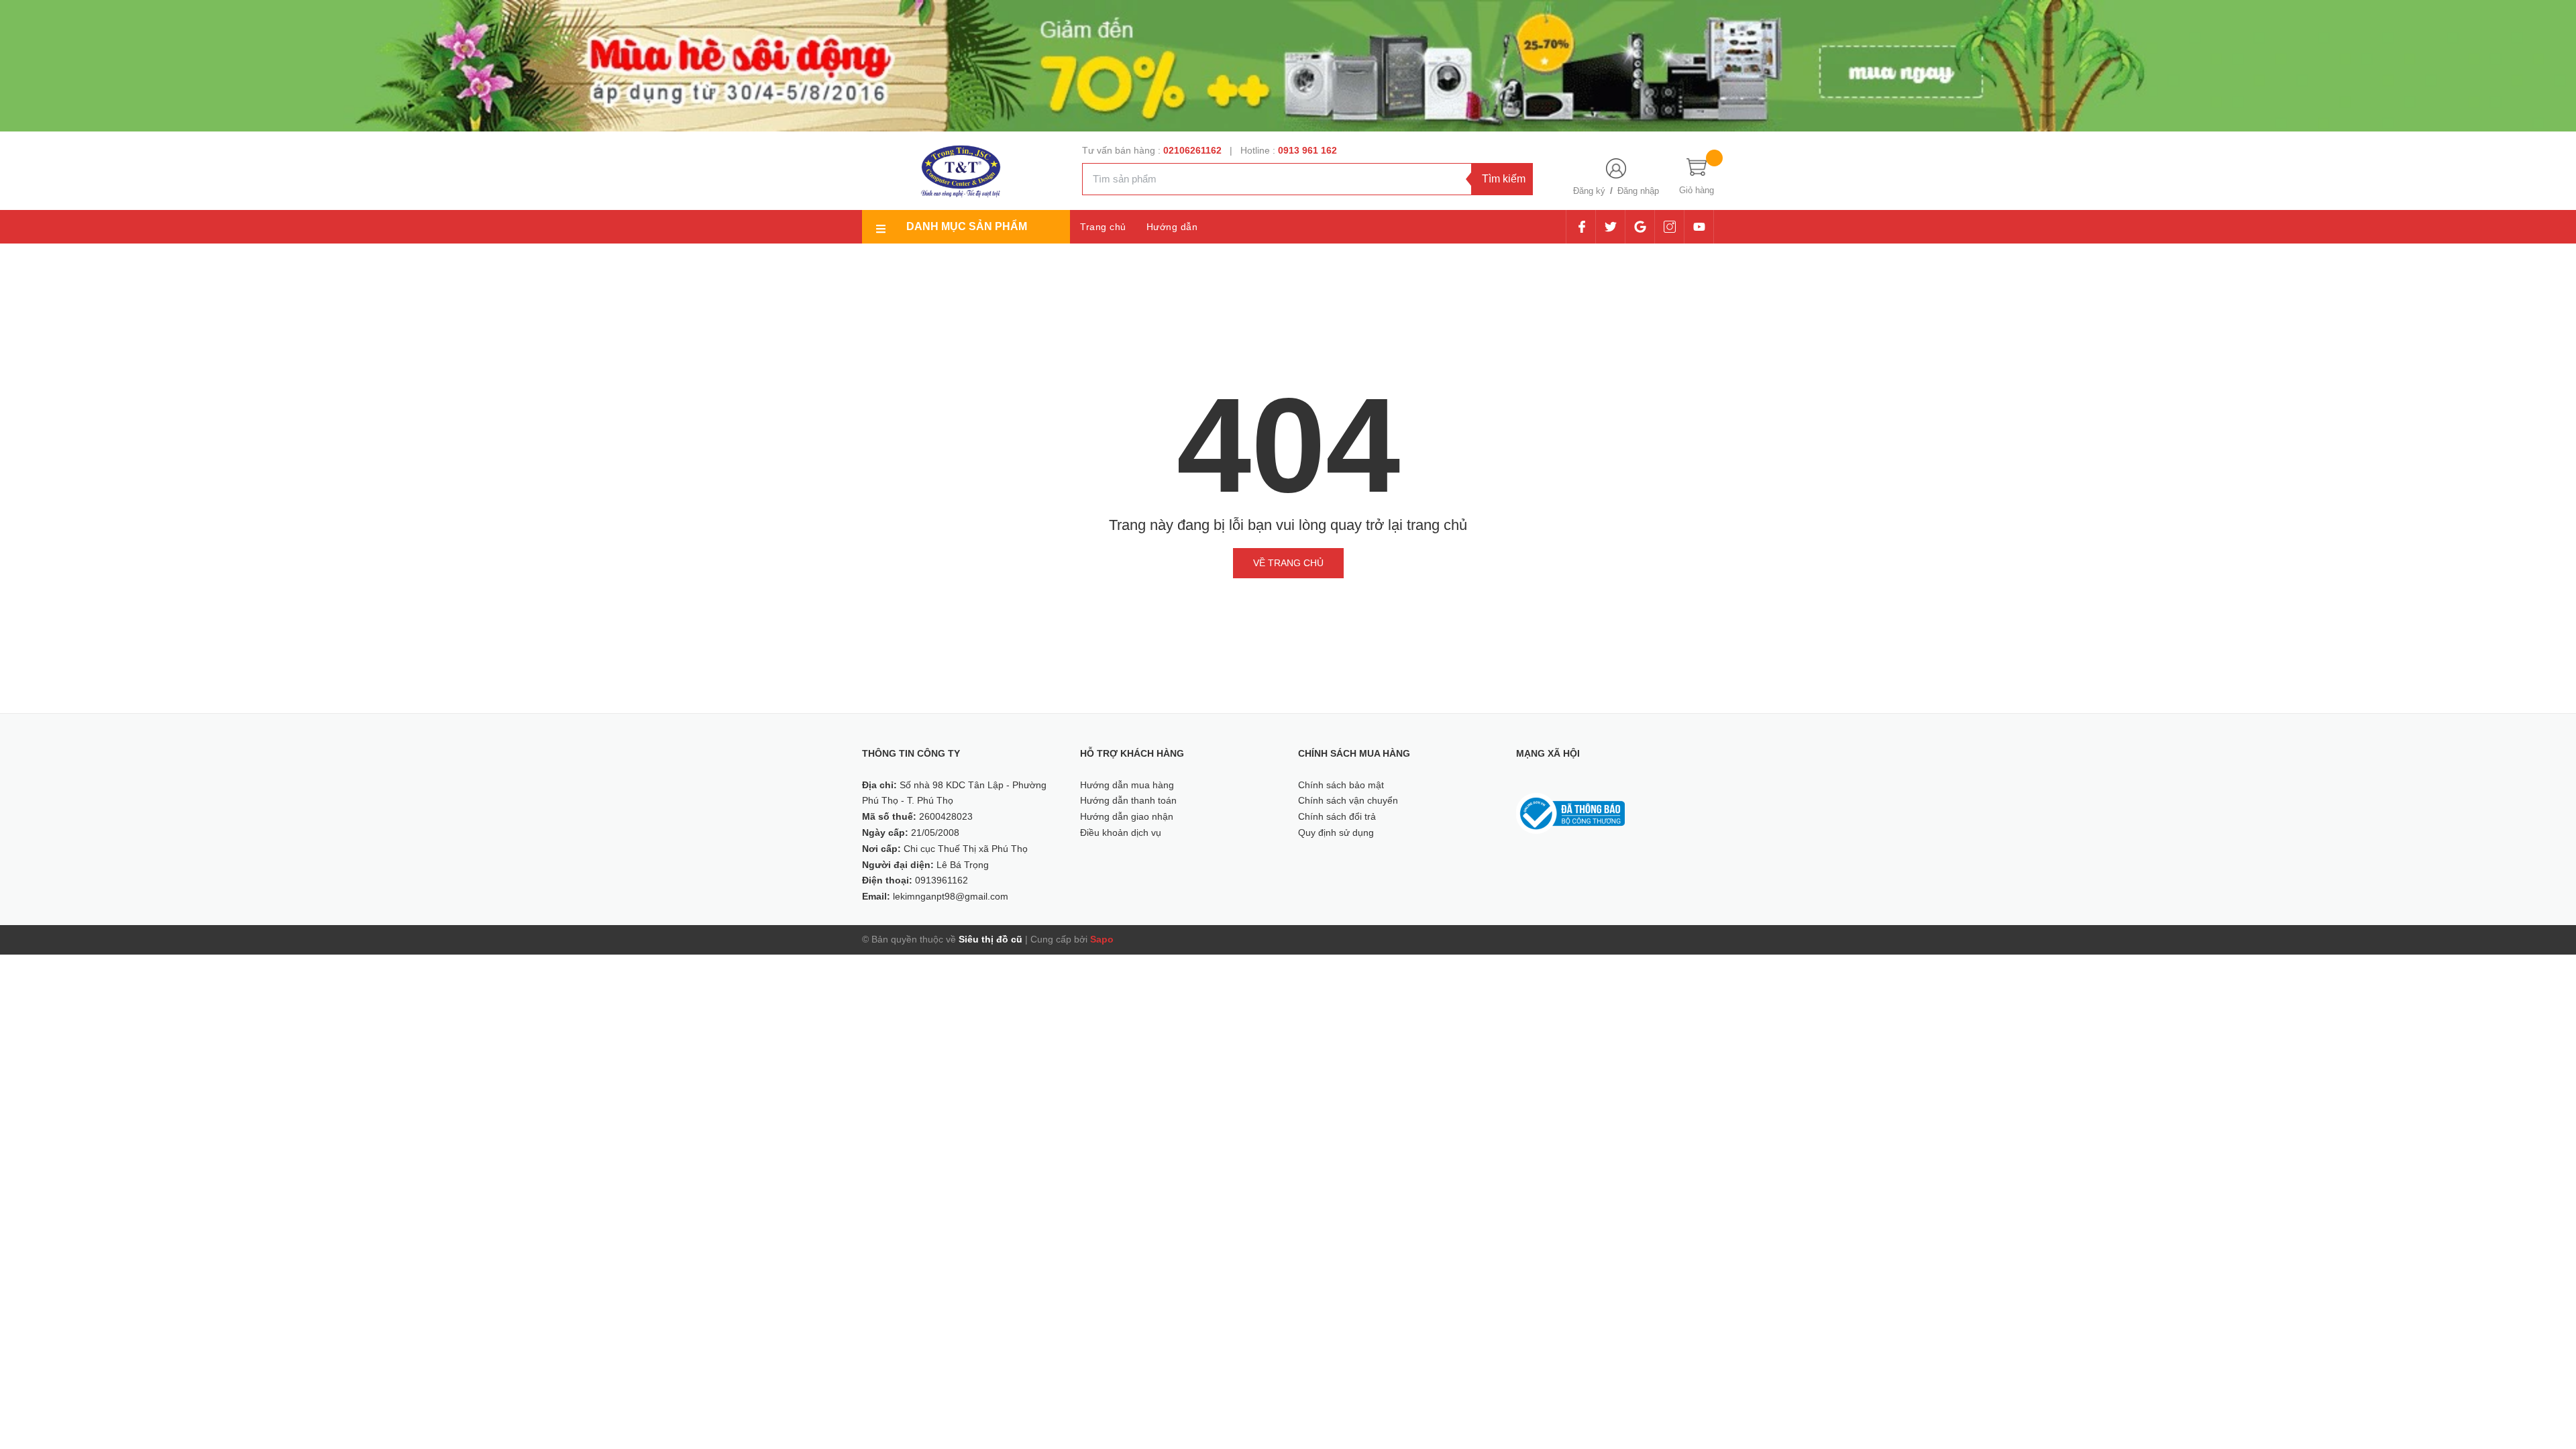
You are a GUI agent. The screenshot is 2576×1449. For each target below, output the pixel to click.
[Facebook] (1581, 227)
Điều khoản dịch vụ (1121, 833)
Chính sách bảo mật (1341, 785)
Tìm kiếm (1504, 179)
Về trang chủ (1288, 563)
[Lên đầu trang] (2549, 1379)
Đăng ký (1589, 191)
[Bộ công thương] (1570, 813)
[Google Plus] (1640, 227)
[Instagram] (1669, 227)
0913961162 (942, 880)
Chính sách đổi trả (1337, 816)
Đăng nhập (1638, 191)
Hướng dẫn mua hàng (1127, 785)
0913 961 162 (1307, 150)
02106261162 (1194, 150)
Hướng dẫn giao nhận (1127, 816)
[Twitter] (1610, 227)
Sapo (1102, 939)
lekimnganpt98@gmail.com (951, 896)
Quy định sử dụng (1336, 833)
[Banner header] (1288, 65)
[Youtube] (1699, 227)
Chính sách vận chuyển (1348, 800)
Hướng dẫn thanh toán (1128, 800)
